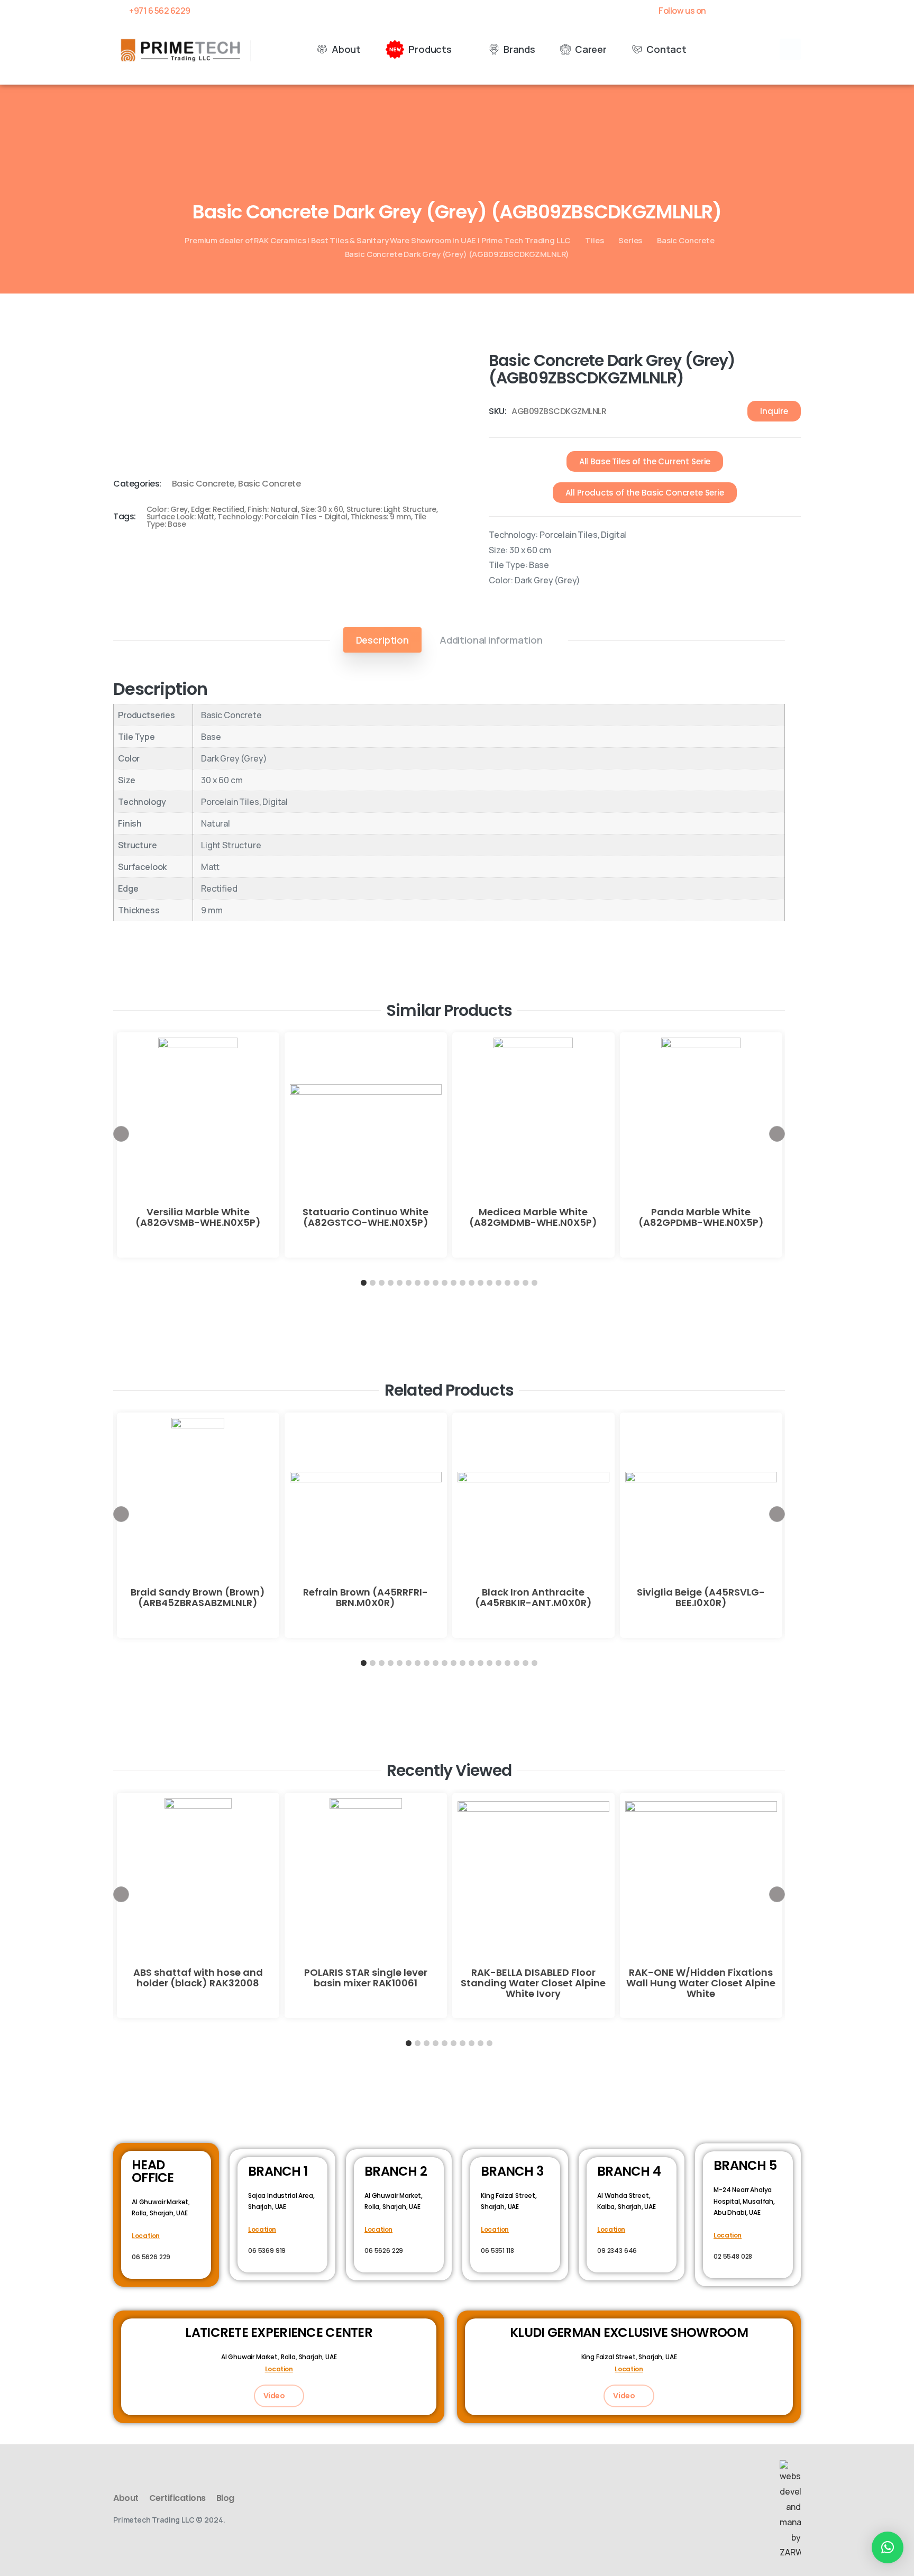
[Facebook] (722, 11)
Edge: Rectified (218, 509)
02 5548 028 (733, 2256)
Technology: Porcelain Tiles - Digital (282, 517)
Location (146, 2236)
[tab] (382, 640)
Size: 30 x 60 (322, 509)
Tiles (594, 240)
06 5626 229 (151, 2257)
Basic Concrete (686, 240)
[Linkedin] (777, 11)
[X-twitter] (740, 11)
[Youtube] (758, 11)
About (126, 2498)
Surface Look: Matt (180, 517)
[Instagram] (796, 11)
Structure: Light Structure (391, 509)
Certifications (177, 2498)
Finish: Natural (273, 509)
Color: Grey (167, 509)
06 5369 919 (267, 2250)
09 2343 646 (617, 2250)
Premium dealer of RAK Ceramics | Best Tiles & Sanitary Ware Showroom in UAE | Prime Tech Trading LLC (377, 240)
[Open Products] (459, 49)
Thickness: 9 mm (381, 517)
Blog (225, 2498)
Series (630, 240)
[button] (790, 49)
